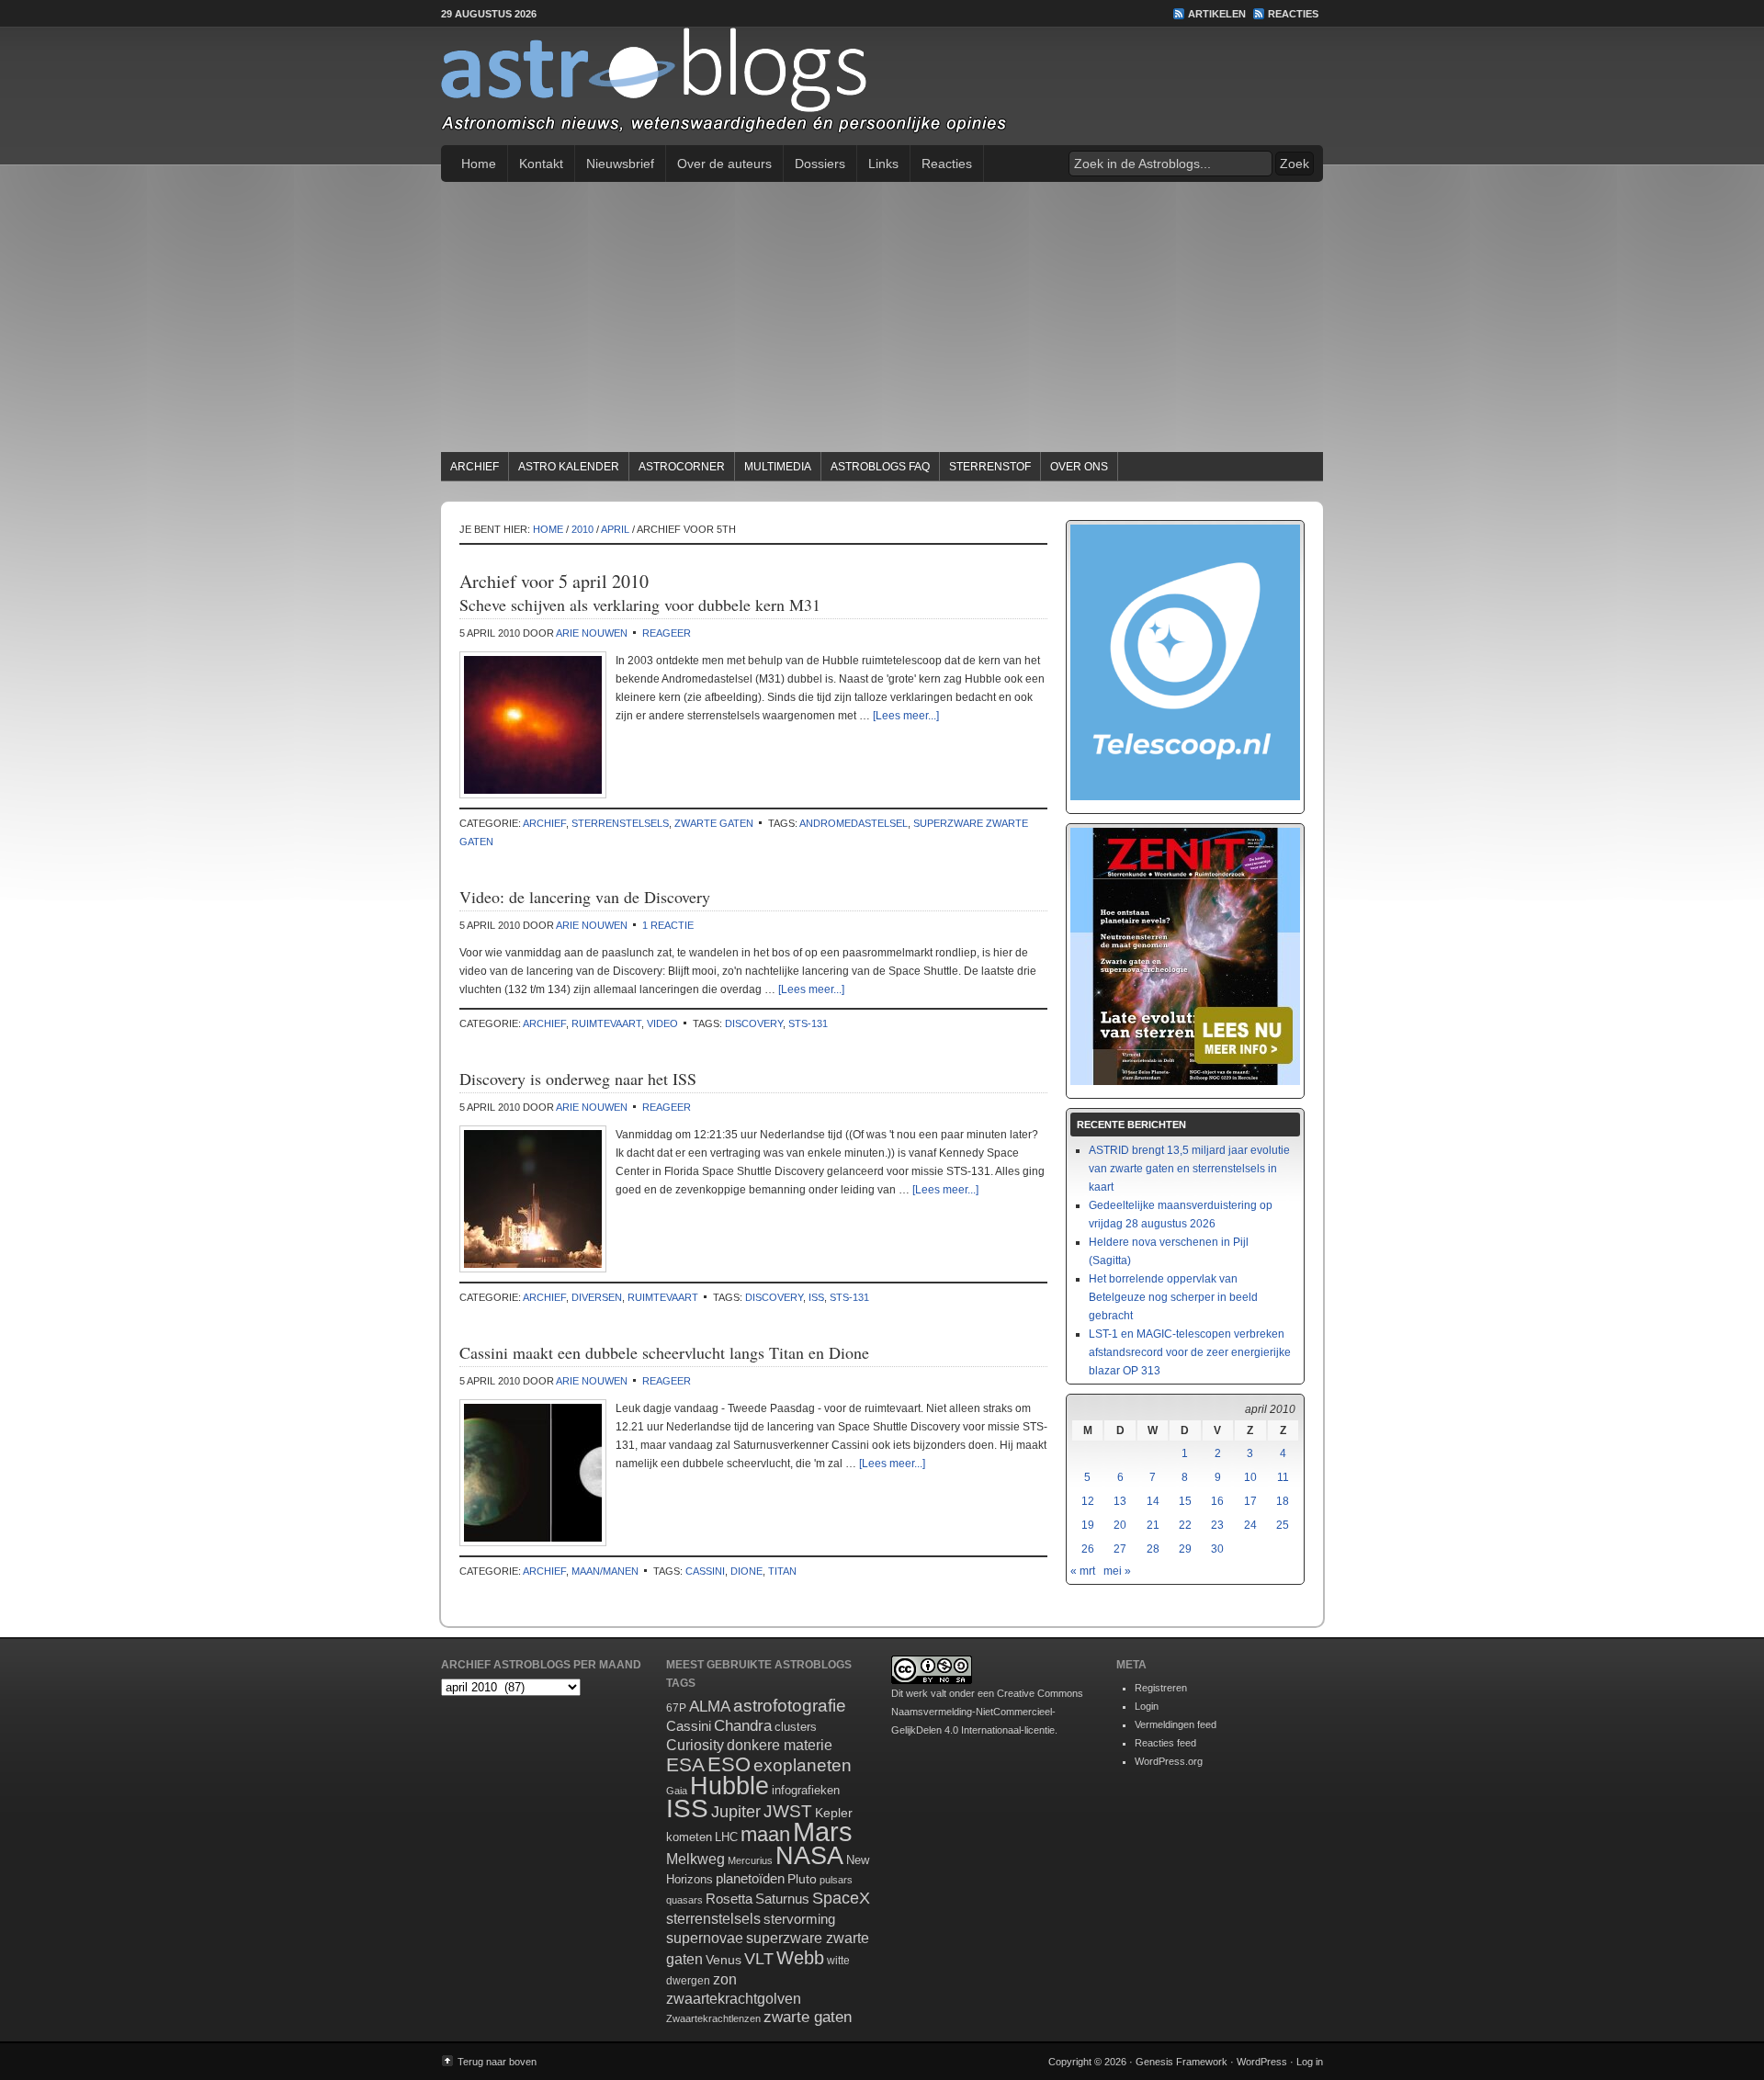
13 (1120, 1501)
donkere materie (780, 1745)
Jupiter (736, 1812)
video (662, 1023)
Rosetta (729, 1899)
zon (725, 1979)
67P (676, 1708)
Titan (782, 1571)
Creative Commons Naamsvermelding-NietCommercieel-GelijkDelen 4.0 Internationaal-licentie (987, 1712)
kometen (689, 1837)
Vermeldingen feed (1176, 1724)
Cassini (705, 1571)
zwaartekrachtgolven (734, 1999)
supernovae (705, 1938)
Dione (746, 1571)
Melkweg (695, 1859)
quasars (684, 1900)
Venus (724, 1960)
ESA (685, 1765)
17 (1250, 1501)
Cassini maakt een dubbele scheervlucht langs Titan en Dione (664, 1352)
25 (1283, 1525)
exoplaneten (803, 1765)
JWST (788, 1811)
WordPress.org (1169, 1761)
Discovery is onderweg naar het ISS (578, 1079)
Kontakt (541, 164)
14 (1153, 1501)
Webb (800, 1958)
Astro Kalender (569, 467)
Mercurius (750, 1860)
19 (1088, 1525)
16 (1217, 1501)
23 (1217, 1525)
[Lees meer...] (906, 716)
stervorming (799, 1919)
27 (1120, 1549)
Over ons (1079, 467)
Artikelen (1217, 14)
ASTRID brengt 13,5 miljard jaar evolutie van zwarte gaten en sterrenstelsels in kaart (1189, 1169)
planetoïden (750, 1878)
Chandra (743, 1726)
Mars (823, 1831)
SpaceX (841, 1898)
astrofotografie (790, 1706)
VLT (759, 1959)
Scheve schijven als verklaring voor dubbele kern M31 (640, 605)
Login (1147, 1706)
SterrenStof (990, 467)
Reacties (1293, 14)
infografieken (806, 1790)
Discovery (754, 1023)
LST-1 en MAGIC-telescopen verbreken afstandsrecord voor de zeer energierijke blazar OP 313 (1190, 1352)
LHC (726, 1837)
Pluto (802, 1879)
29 (1185, 1549)
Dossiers (820, 164)
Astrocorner (682, 467)
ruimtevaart (606, 1023)
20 (1120, 1525)
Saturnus (782, 1899)
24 (1250, 1525)
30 (1217, 1549)
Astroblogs (882, 86)
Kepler (834, 1813)
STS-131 (808, 1023)
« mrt (1083, 1571)
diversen (597, 1297)
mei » (1117, 1571)
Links (883, 164)
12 (1088, 1501)
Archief (475, 467)
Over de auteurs (724, 164)
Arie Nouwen (592, 633)
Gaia (677, 1791)
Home (479, 164)
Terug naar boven (497, 2062)
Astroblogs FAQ (880, 467)
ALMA (710, 1707)
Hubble (729, 1786)
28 (1153, 1549)
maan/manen (605, 1571)
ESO (729, 1764)
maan (765, 1834)
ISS (816, 1297)
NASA (809, 1856)
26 (1088, 1549)
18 (1283, 1501)
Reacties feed (1165, 1743)
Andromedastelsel (854, 823)
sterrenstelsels (620, 823)
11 (1283, 1477)
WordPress (1262, 2062)
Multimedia (778, 467)
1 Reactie (668, 925)
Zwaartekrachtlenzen (713, 2018)
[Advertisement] (882, 320)
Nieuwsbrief (620, 164)
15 (1185, 1501)
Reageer (667, 633)
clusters (796, 1727)
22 (1185, 1525)
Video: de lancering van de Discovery (585, 897)
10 (1250, 1477)
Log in (1310, 2062)
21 (1153, 1525)
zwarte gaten (714, 823)
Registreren (1161, 1688)
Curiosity (695, 1745)
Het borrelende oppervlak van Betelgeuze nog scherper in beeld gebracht (1173, 1297)
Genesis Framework (1182, 2062)
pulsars (836, 1880)
